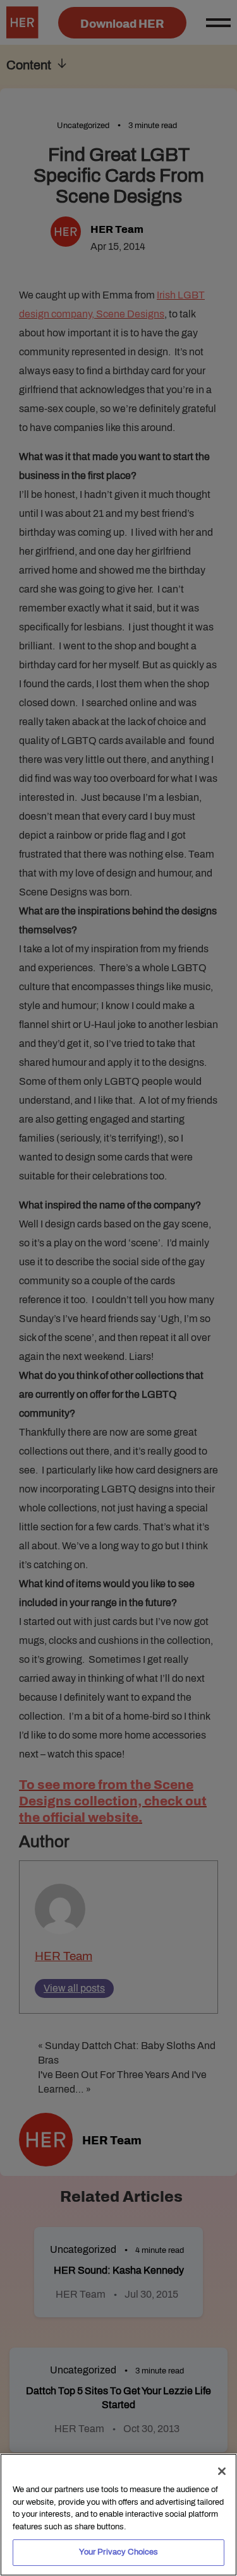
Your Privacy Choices (119, 2552)
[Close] (222, 2471)
